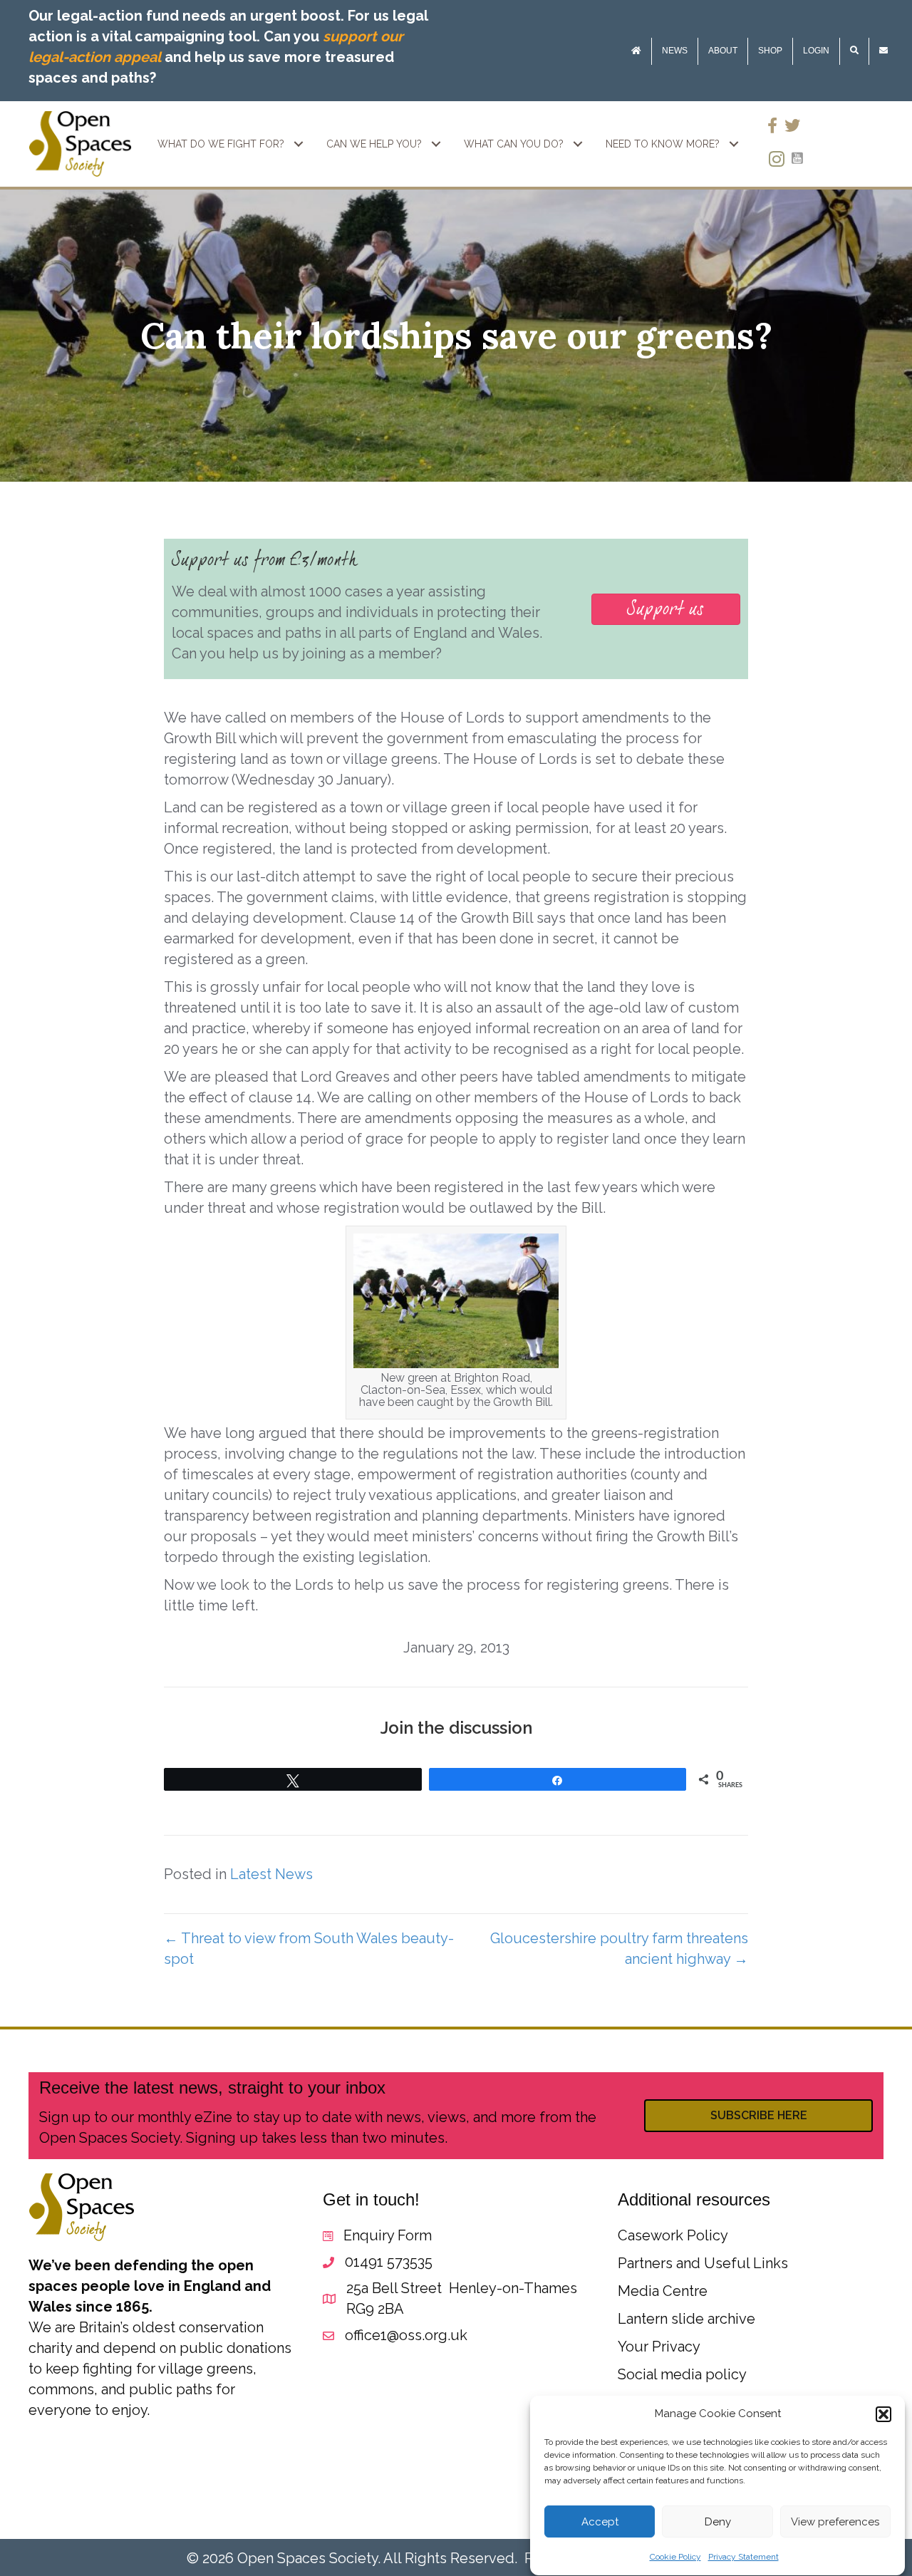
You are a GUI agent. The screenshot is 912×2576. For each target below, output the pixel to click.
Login (816, 51)
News (675, 51)
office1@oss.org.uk (406, 2335)
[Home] (636, 51)
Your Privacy (659, 2347)
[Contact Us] (883, 51)
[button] (883, 2414)
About (723, 51)
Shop (770, 51)
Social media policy (682, 2374)
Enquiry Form (388, 2235)
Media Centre (663, 2291)
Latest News (271, 1874)
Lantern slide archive (686, 2319)
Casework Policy (673, 2235)
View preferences (835, 2522)
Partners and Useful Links (703, 2263)
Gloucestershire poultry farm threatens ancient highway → (619, 1949)
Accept (600, 2522)
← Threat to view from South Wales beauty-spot (309, 1949)
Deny (718, 2522)
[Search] (854, 51)
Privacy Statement (743, 2557)
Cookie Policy (675, 2557)
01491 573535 (389, 2262)
